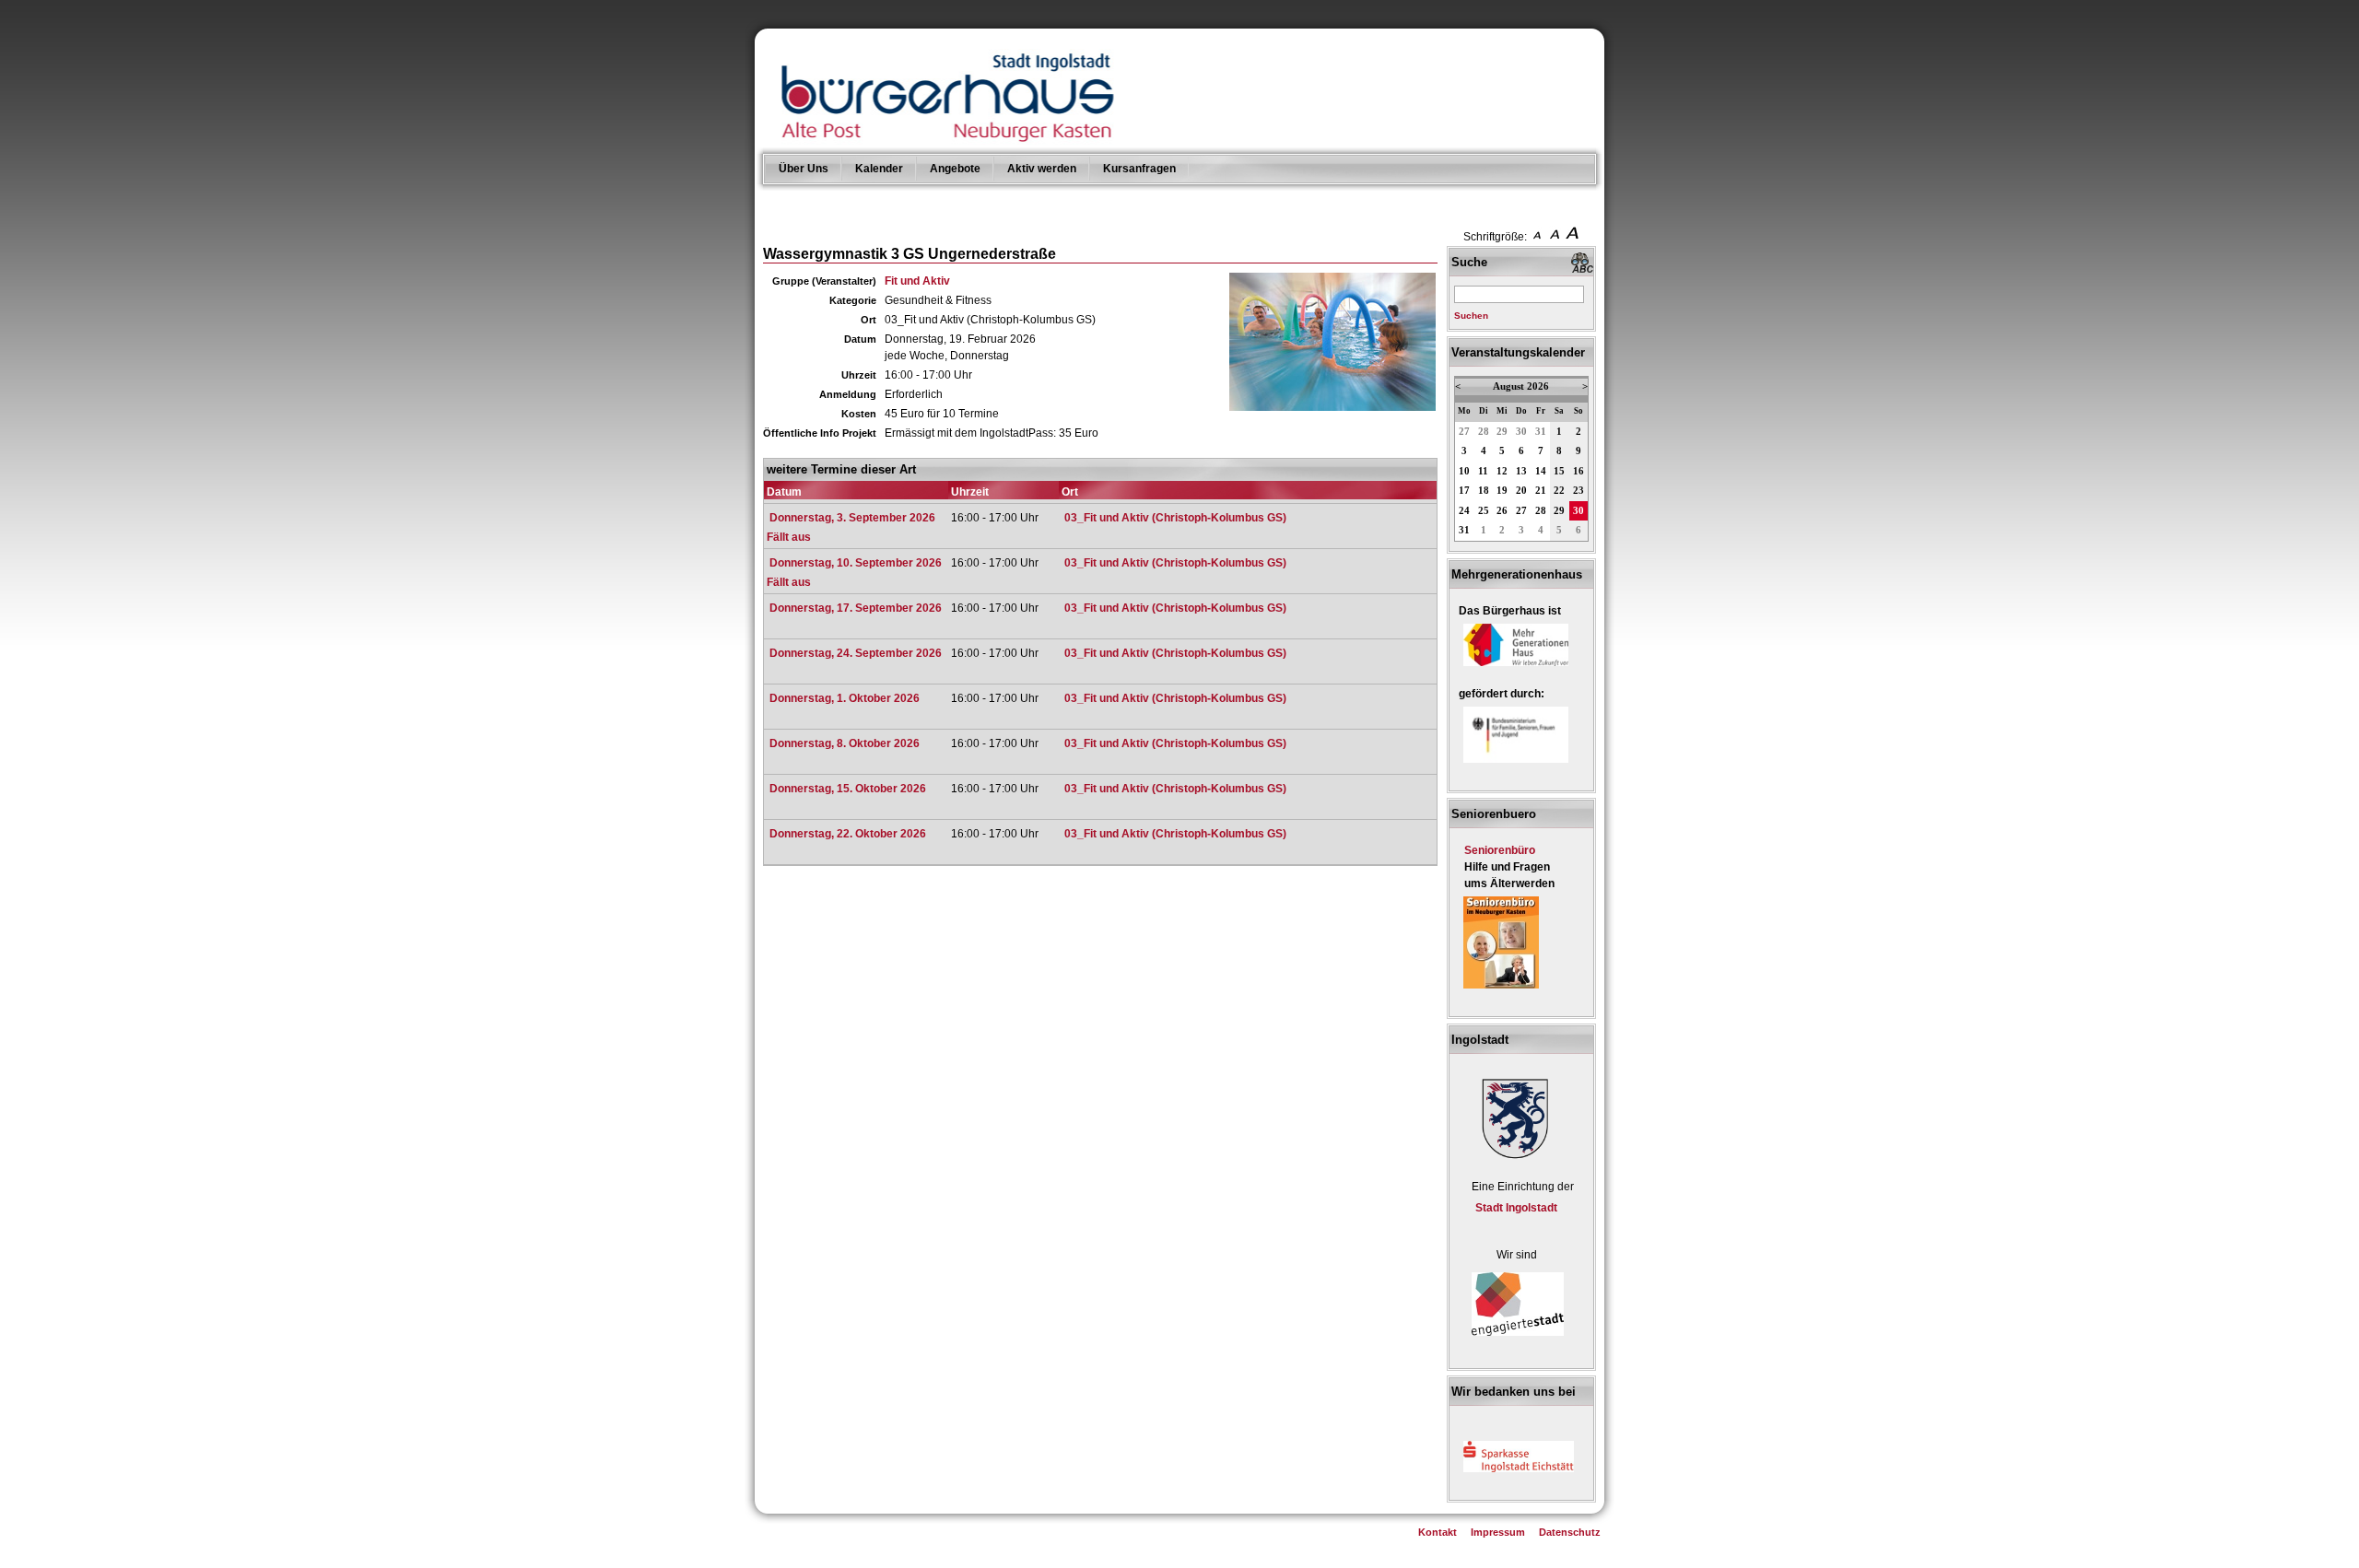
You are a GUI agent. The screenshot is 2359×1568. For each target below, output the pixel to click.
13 (1521, 471)
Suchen (1471, 316)
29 (1502, 432)
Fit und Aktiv (917, 281)
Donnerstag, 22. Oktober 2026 (848, 834)
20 (1521, 491)
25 (1484, 511)
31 (1541, 432)
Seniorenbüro (1500, 850)
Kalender (879, 169)
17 (1464, 491)
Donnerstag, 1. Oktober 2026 (845, 698)
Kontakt (1438, 1532)
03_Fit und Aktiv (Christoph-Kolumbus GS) (1175, 518)
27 (1464, 432)
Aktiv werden (1042, 169)
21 (1541, 491)
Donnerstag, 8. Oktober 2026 (845, 743)
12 (1502, 471)
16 (1579, 471)
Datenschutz (1570, 1532)
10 (1464, 471)
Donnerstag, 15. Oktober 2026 (848, 789)
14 (1541, 471)
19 (1502, 491)
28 (1484, 432)
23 (1579, 491)
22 (1559, 491)
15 (1559, 471)
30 (1521, 432)
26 (1502, 511)
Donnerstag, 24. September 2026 (856, 653)
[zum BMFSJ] (1516, 764)
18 (1484, 491)
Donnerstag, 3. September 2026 (852, 518)
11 (1483, 471)
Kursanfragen (1139, 169)
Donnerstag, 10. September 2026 (856, 563)
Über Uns (804, 169)
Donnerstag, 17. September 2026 (856, 608)
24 (1464, 511)
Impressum (1498, 1532)
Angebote (955, 169)
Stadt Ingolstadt (1516, 1208)
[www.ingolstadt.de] (1512, 1161)
